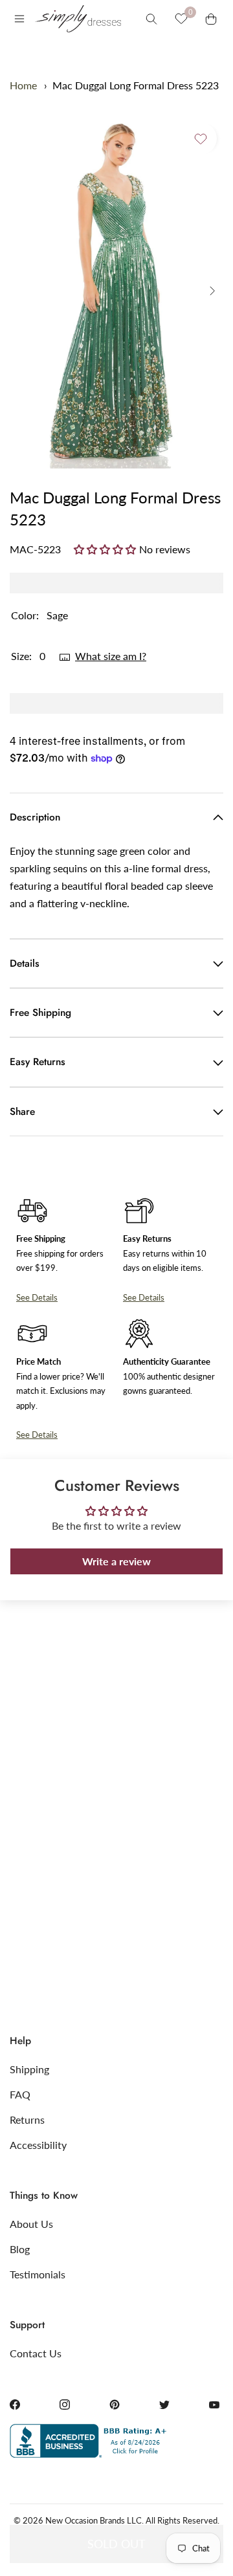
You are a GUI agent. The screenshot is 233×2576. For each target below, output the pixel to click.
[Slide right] (212, 291)
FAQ (20, 2094)
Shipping (29, 2069)
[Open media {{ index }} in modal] (116, 291)
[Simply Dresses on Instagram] (65, 2405)
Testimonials (38, 2274)
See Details (37, 1297)
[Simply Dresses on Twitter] (164, 2405)
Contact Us (36, 2353)
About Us (31, 2224)
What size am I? (111, 656)
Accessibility (38, 2145)
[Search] (151, 19)
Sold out (116, 2544)
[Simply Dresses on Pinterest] (115, 2405)
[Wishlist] (181, 19)
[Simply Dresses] (78, 19)
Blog (20, 2249)
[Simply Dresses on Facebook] (15, 2405)
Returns (27, 2119)
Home (23, 85)
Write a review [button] (116, 1561)
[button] (106, 549)
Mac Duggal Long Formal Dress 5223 (136, 85)
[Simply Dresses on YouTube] (214, 2405)
